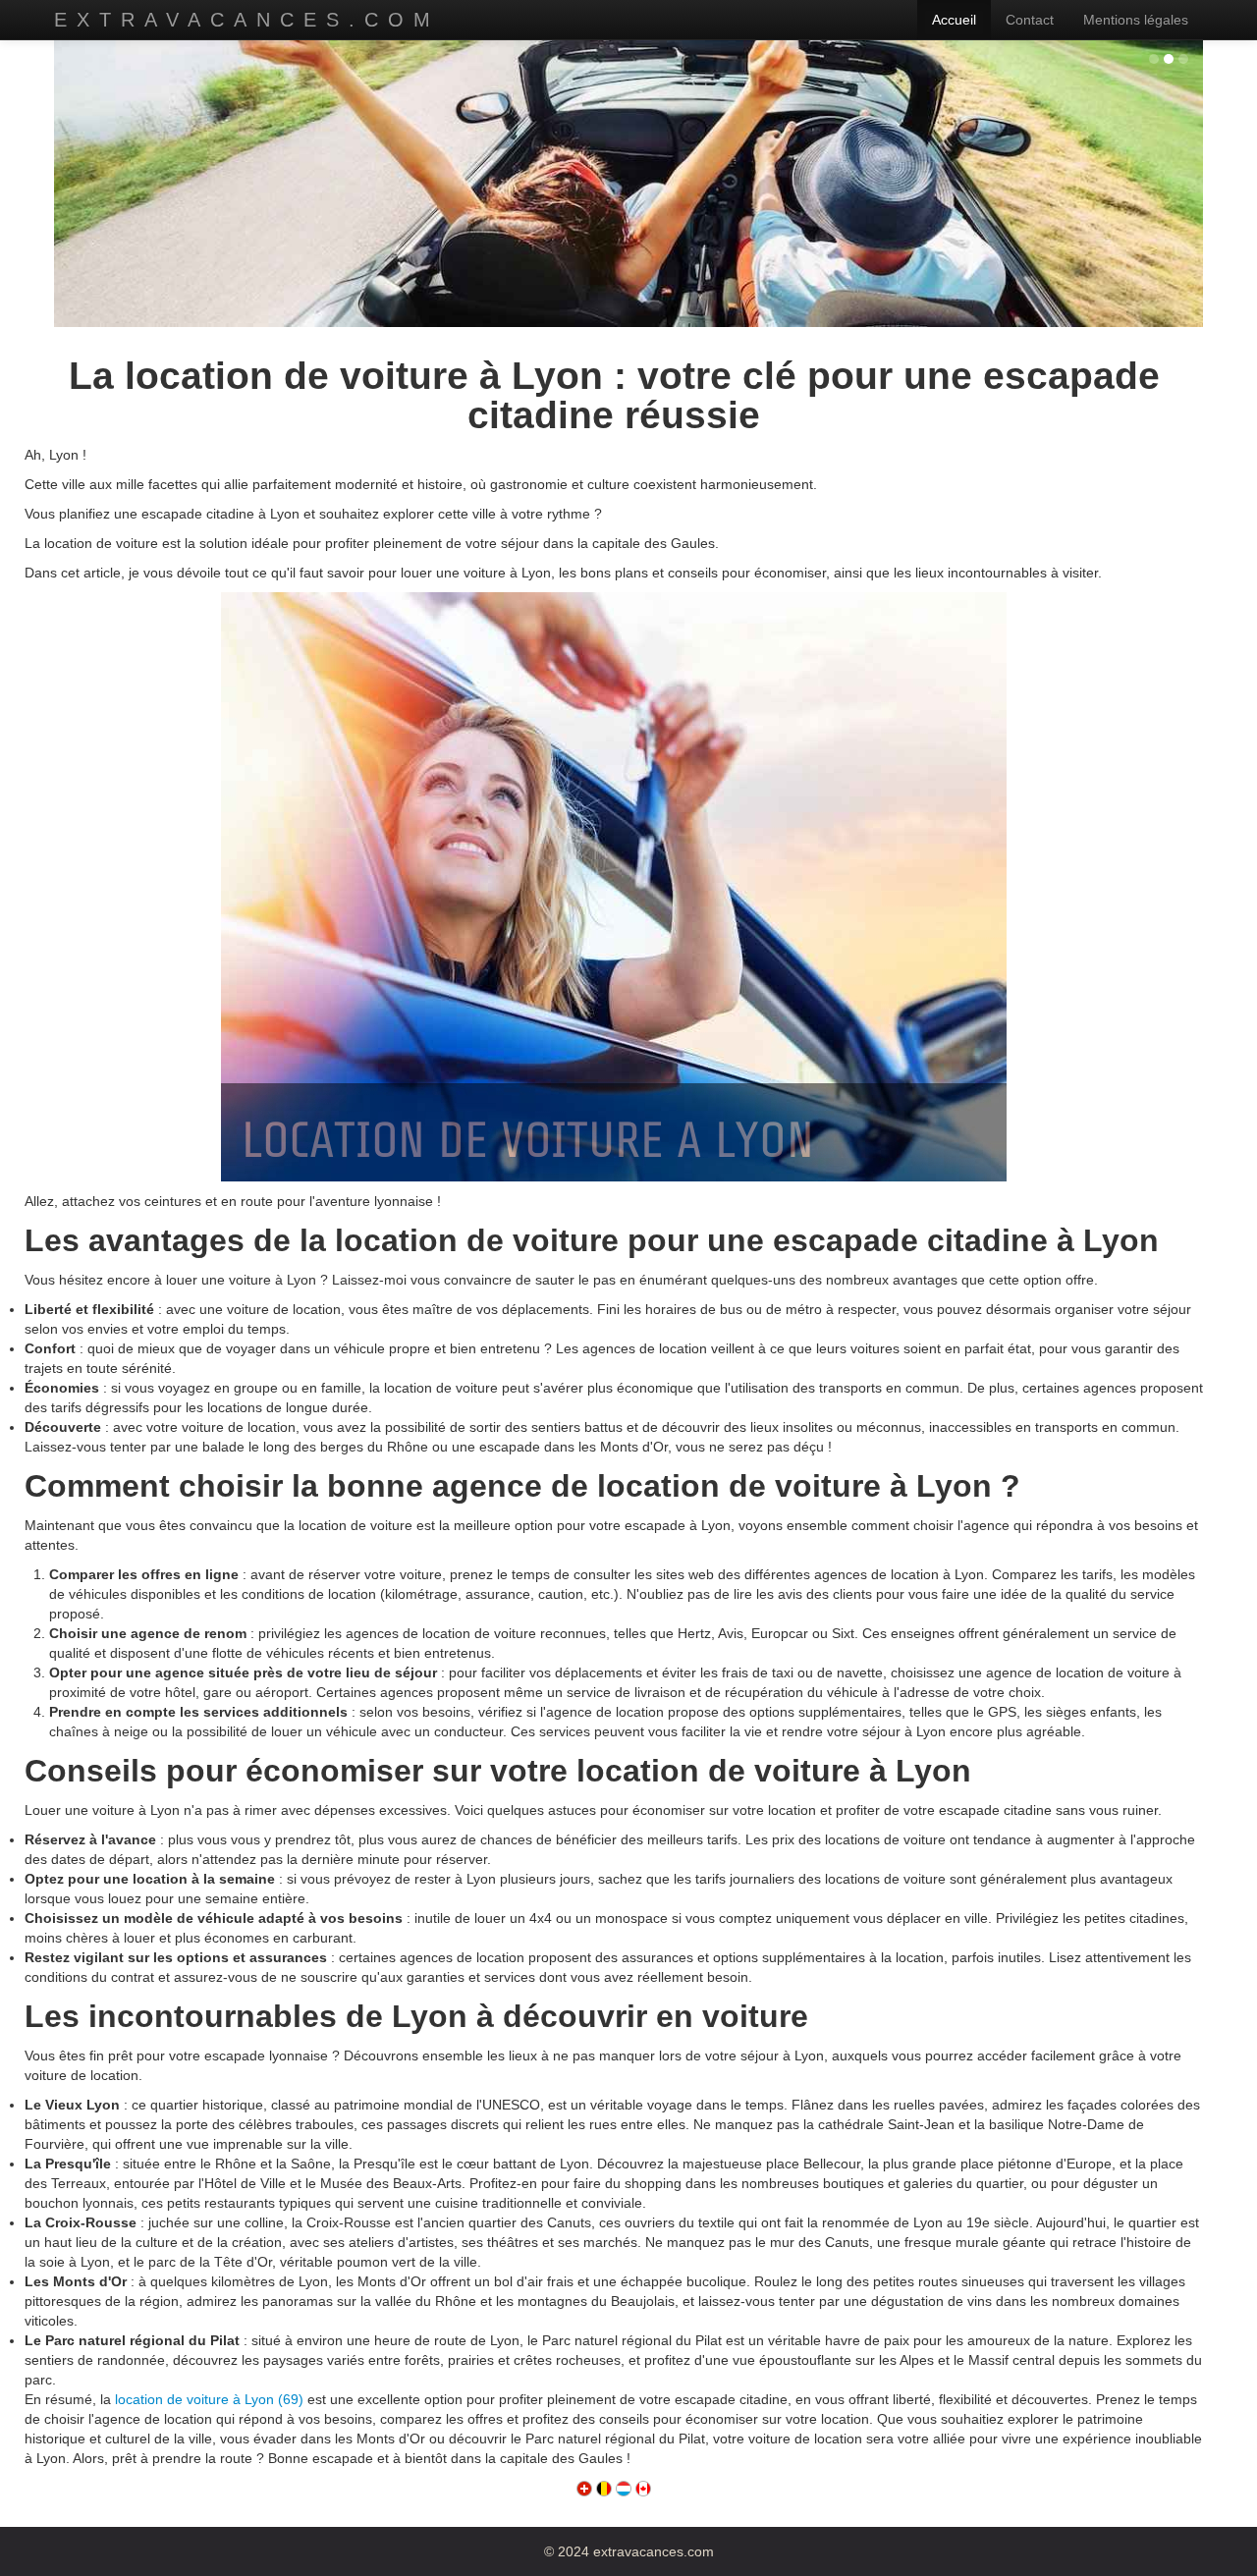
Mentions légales (1136, 20)
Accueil (954, 20)
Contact (1030, 20)
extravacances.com (247, 20)
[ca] (643, 2488)
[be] (604, 2488)
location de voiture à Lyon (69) (209, 2399)
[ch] (584, 2488)
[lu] (624, 2488)
